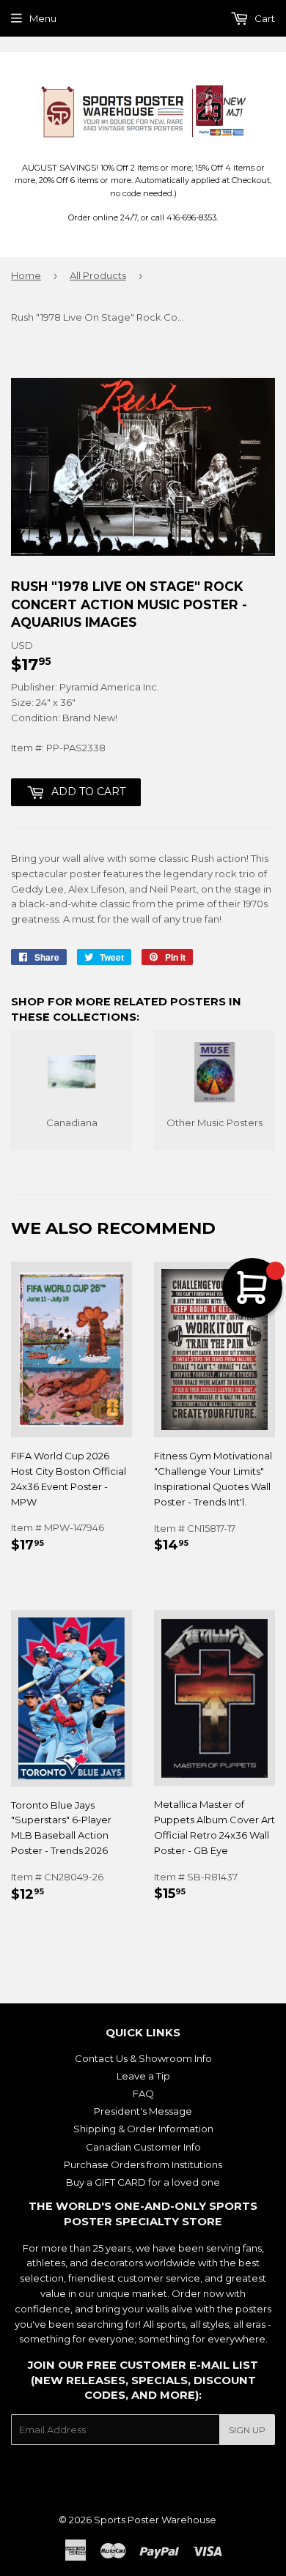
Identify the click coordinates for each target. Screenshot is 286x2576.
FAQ (143, 2093)
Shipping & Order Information (143, 2129)
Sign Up (247, 2430)
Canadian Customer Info (143, 2147)
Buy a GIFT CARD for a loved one (143, 2182)
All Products (98, 275)
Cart (264, 18)
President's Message (143, 2111)
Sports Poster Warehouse (155, 2520)
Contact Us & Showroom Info (143, 2058)
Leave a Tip (143, 2076)
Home (26, 275)
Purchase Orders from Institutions (143, 2164)
